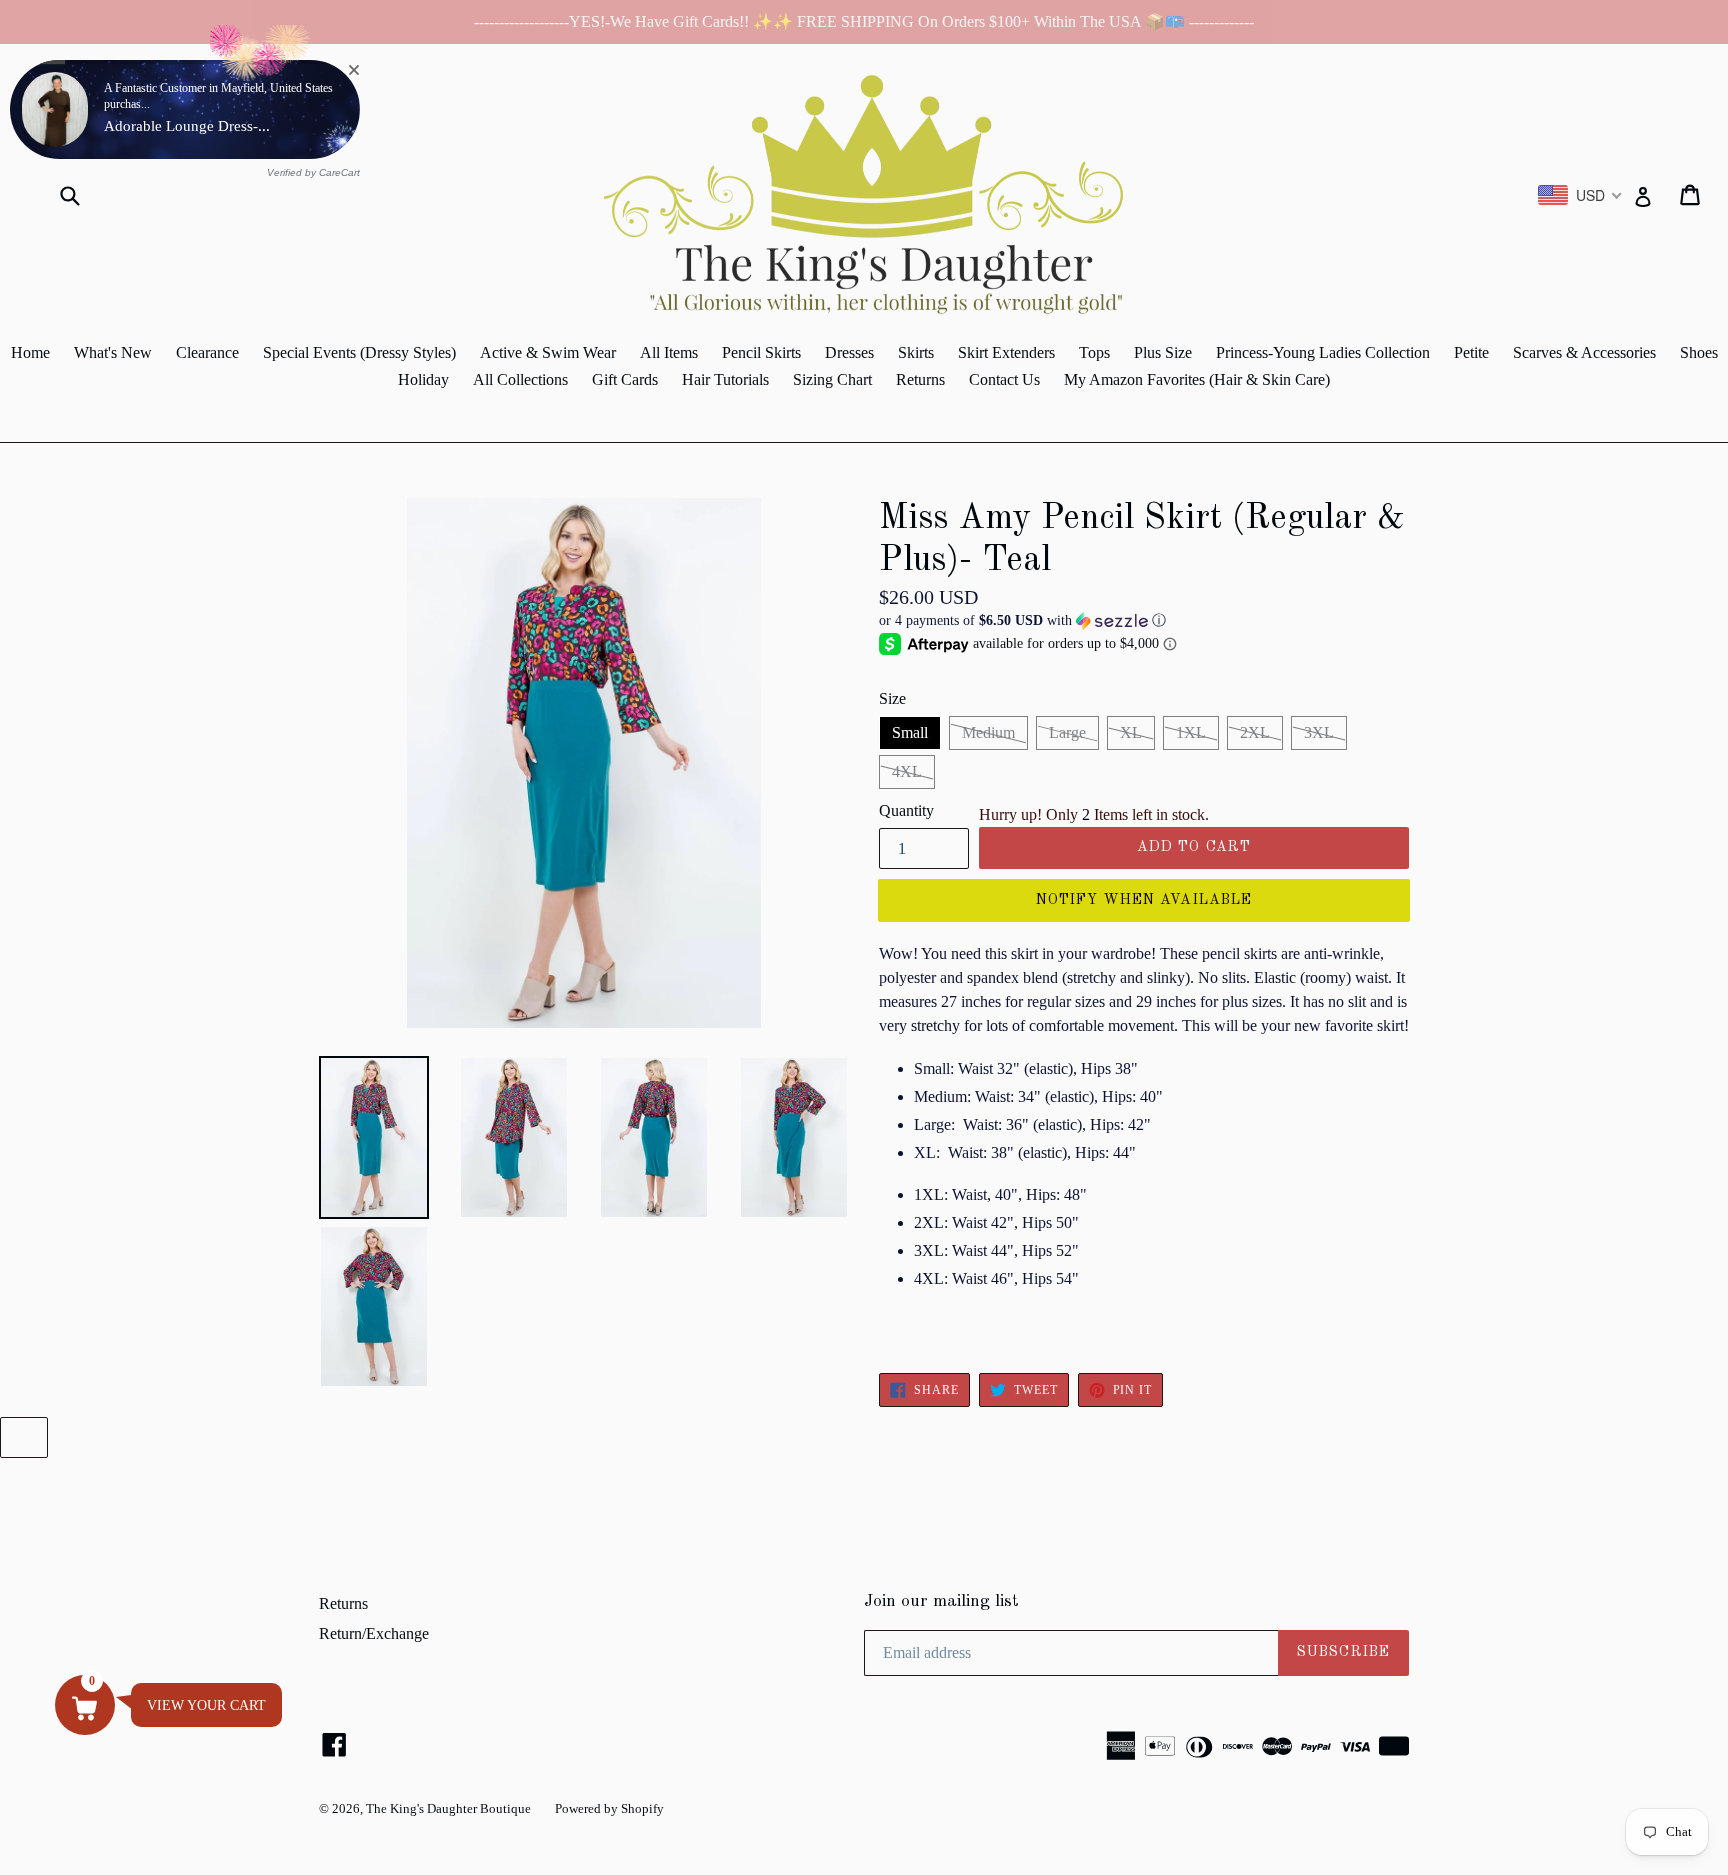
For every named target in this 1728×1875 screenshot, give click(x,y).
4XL (907, 771)
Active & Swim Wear (548, 352)
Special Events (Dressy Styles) (359, 352)
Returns (920, 379)
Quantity (906, 810)
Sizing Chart (832, 379)
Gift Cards (625, 379)
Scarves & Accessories (1584, 352)
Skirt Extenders (1006, 352)
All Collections (520, 379)
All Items (669, 352)
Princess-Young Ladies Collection (1323, 352)
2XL (1255, 732)
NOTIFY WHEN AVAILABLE (1144, 900)
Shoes (1699, 352)
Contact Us (1004, 379)
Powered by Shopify (609, 1808)
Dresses (849, 352)
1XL (1191, 732)
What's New (113, 352)
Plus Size (1163, 352)
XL (1131, 732)
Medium (988, 732)
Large (1067, 732)
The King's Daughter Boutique (448, 1808)
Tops (1094, 352)
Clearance (207, 352)
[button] (1144, 621)
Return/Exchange (374, 1633)
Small (910, 732)
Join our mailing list (941, 1601)
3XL (1319, 732)
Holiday (423, 379)
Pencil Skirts (761, 352)
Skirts (916, 352)
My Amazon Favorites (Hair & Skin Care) (1197, 379)
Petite (1471, 352)
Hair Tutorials (725, 379)
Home (30, 352)
